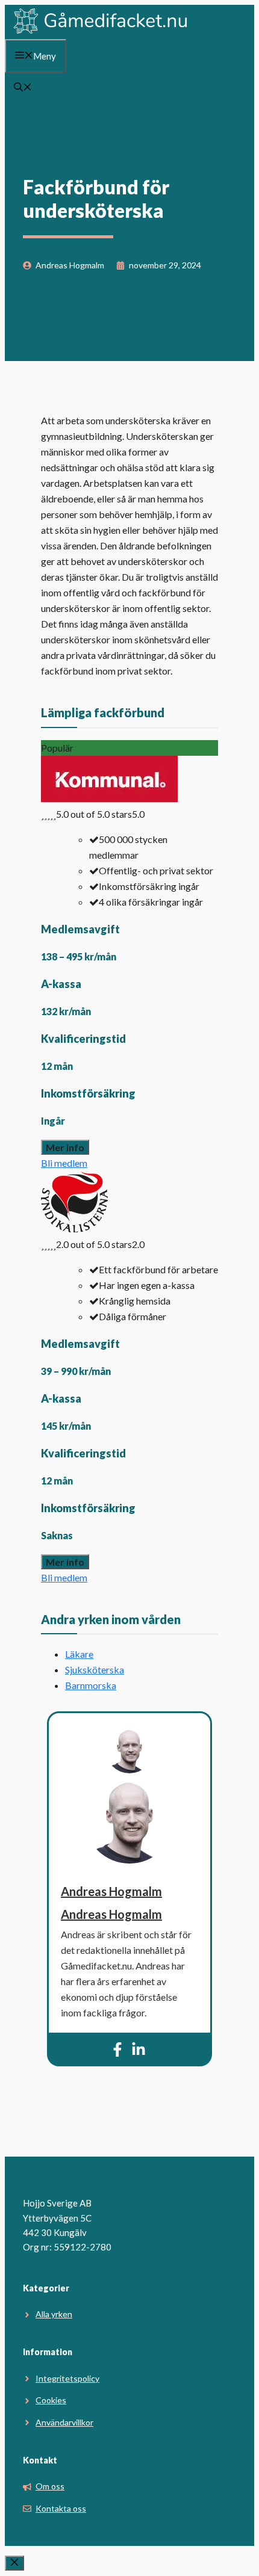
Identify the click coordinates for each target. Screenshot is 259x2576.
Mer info (65, 1147)
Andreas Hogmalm (111, 1891)
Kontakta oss (61, 2508)
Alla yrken (54, 2314)
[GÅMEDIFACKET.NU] (101, 31)
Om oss (50, 2486)
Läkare (79, 1654)
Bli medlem (64, 1163)
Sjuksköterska (95, 1669)
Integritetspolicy (67, 2378)
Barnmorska (91, 1685)
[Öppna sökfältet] (23, 88)
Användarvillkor (64, 2422)
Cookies (51, 2400)
